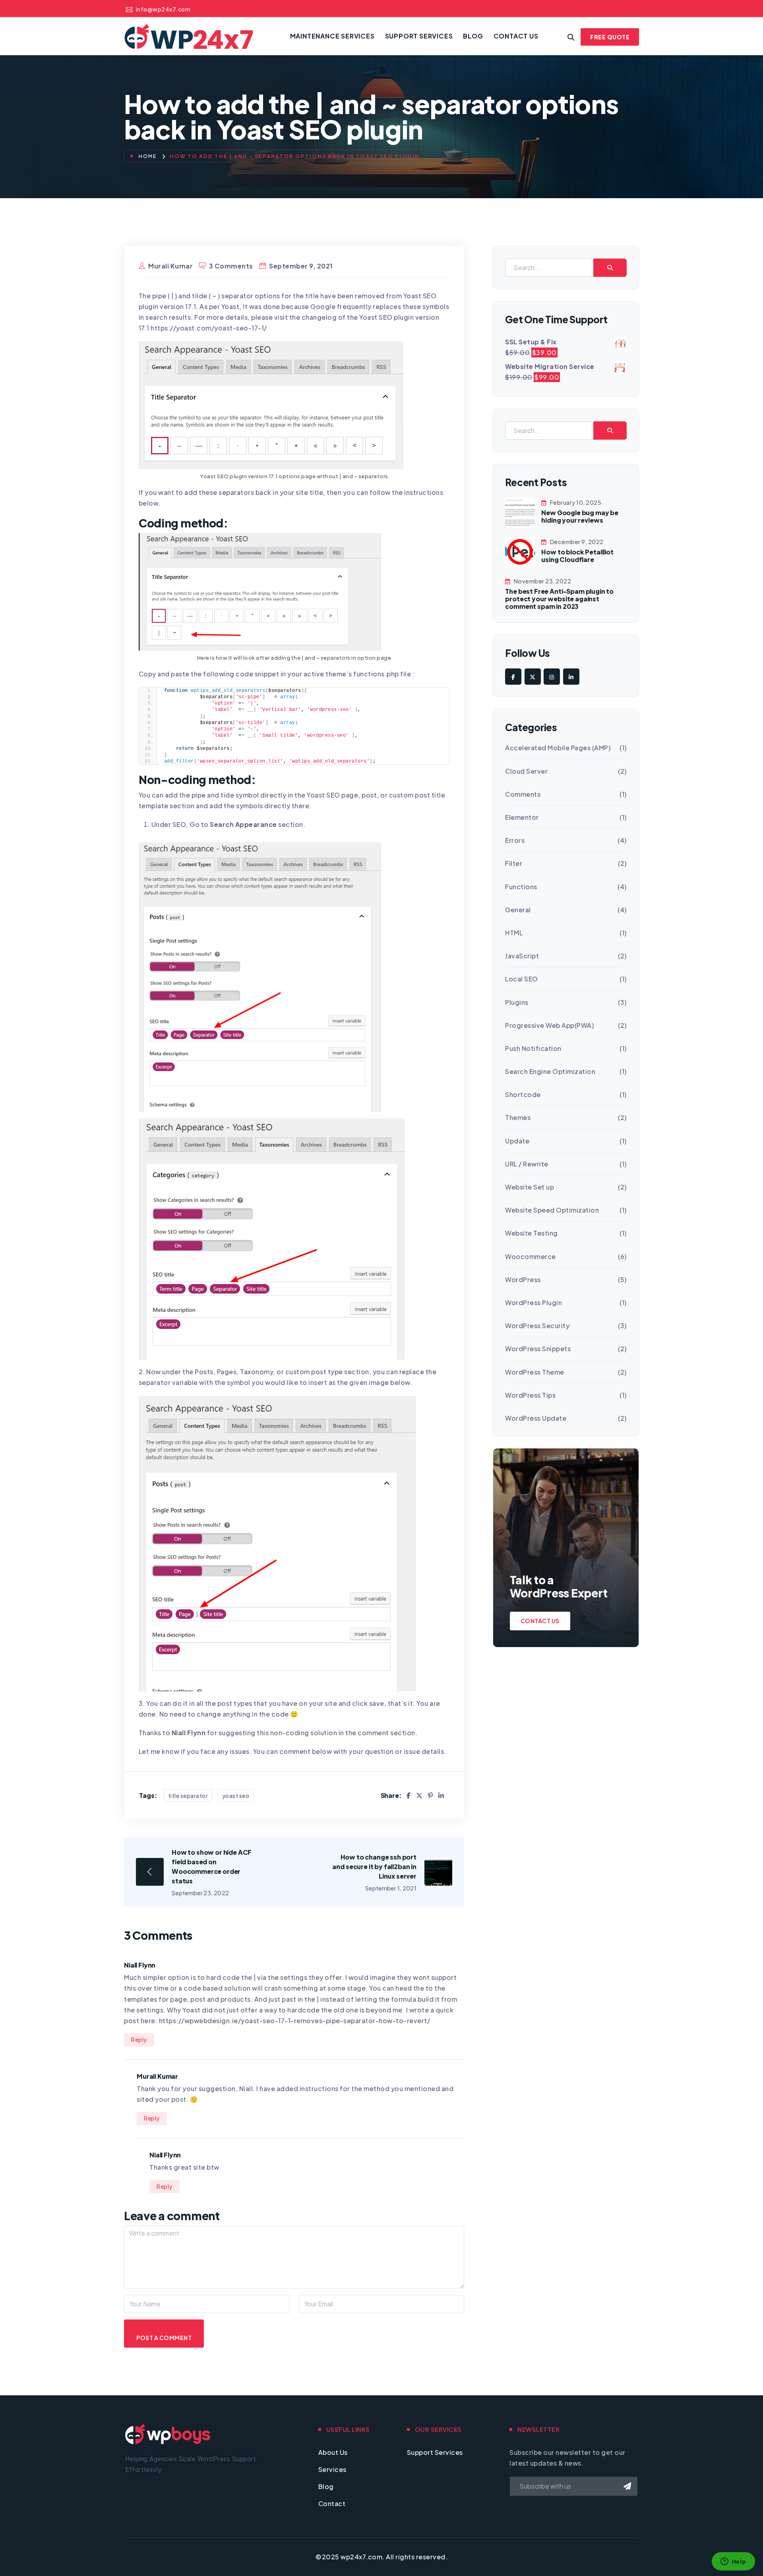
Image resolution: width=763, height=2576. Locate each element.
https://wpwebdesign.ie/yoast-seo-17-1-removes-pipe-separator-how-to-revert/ (295, 2021)
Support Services (419, 36)
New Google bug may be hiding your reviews (580, 516)
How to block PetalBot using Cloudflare (577, 556)
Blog (473, 36)
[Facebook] (409, 1795)
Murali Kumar (170, 266)
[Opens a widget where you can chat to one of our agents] (733, 2562)
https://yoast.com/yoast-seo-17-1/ (209, 328)
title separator (188, 1796)
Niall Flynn (189, 1733)
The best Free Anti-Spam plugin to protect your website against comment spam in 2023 (559, 599)
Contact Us (516, 36)
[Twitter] (419, 1795)
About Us (333, 2452)
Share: (391, 1795)
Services (332, 2469)
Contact (332, 2504)
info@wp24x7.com (163, 9)
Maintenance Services (332, 36)
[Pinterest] (431, 1795)
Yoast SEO (236, 1796)
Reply (139, 2039)
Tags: (148, 1795)
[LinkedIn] (441, 1795)
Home (148, 156)
